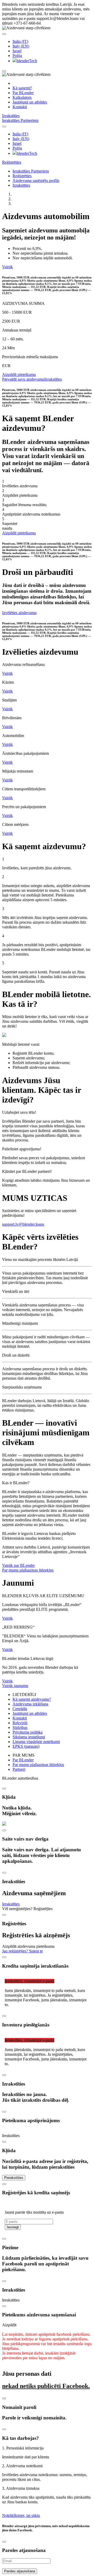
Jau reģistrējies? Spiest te (22, 1951)
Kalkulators (22, 97)
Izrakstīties (11, 116)
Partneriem (29, 120)
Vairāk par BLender (18, 1565)
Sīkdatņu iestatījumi (29, 1737)
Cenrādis (20, 1709)
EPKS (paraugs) (26, 1746)
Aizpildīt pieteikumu (19, 375)
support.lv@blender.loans (23, 1224)
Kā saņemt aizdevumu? (32, 1699)
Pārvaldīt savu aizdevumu (23, 379)
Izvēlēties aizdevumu (19, 613)
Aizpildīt (9, 2325)
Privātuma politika (28, 1732)
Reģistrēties (12, 162)
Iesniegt (13, 2227)
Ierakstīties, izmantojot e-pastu (30, 1981)
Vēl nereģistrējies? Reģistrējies (27, 1909)
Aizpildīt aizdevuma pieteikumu (28, 1946)
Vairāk (7, 267)
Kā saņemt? (22, 88)
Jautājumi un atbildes (30, 102)
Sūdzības (20, 1727)
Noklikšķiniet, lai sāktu (21, 2515)
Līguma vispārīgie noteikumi (36, 1742)
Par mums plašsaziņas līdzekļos (28, 1570)
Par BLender (23, 93)
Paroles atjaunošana (20, 2571)
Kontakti (20, 107)
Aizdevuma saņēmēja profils (36, 181)
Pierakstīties (14, 2178)
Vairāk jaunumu (15, 1686)
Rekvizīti (20, 1723)
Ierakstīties (11, 120)
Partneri (19, 1769)
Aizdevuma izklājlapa (30, 1704)
